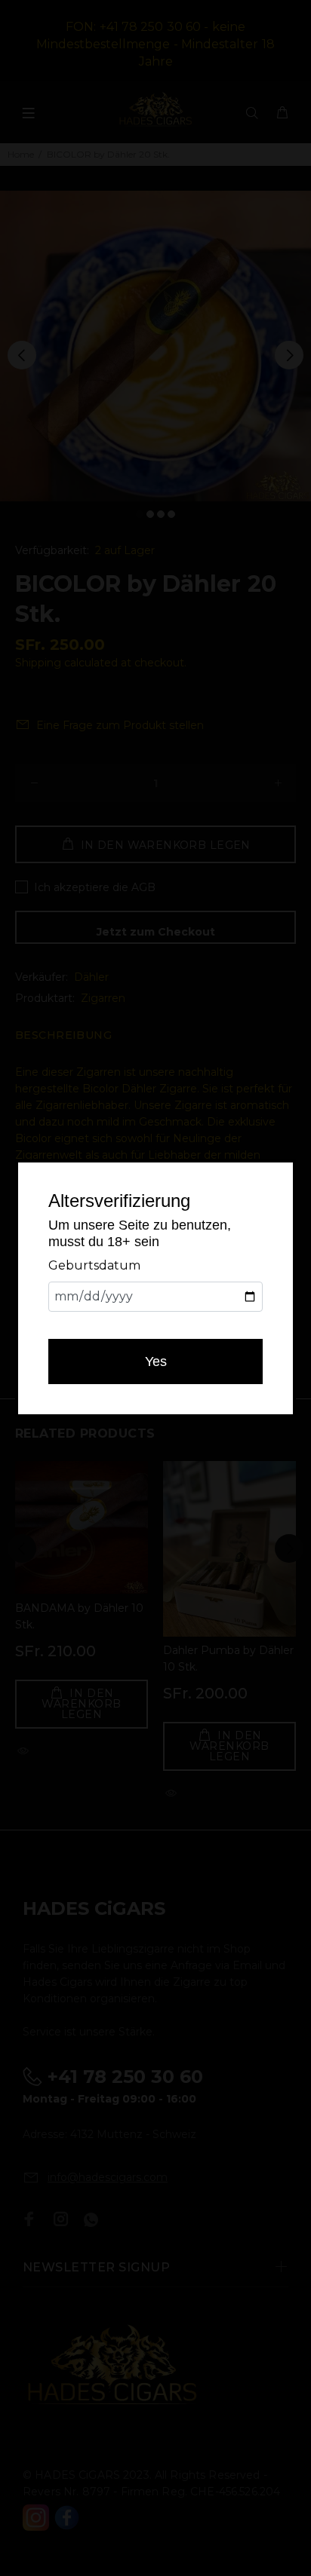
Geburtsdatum (94, 1265)
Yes (156, 1362)
